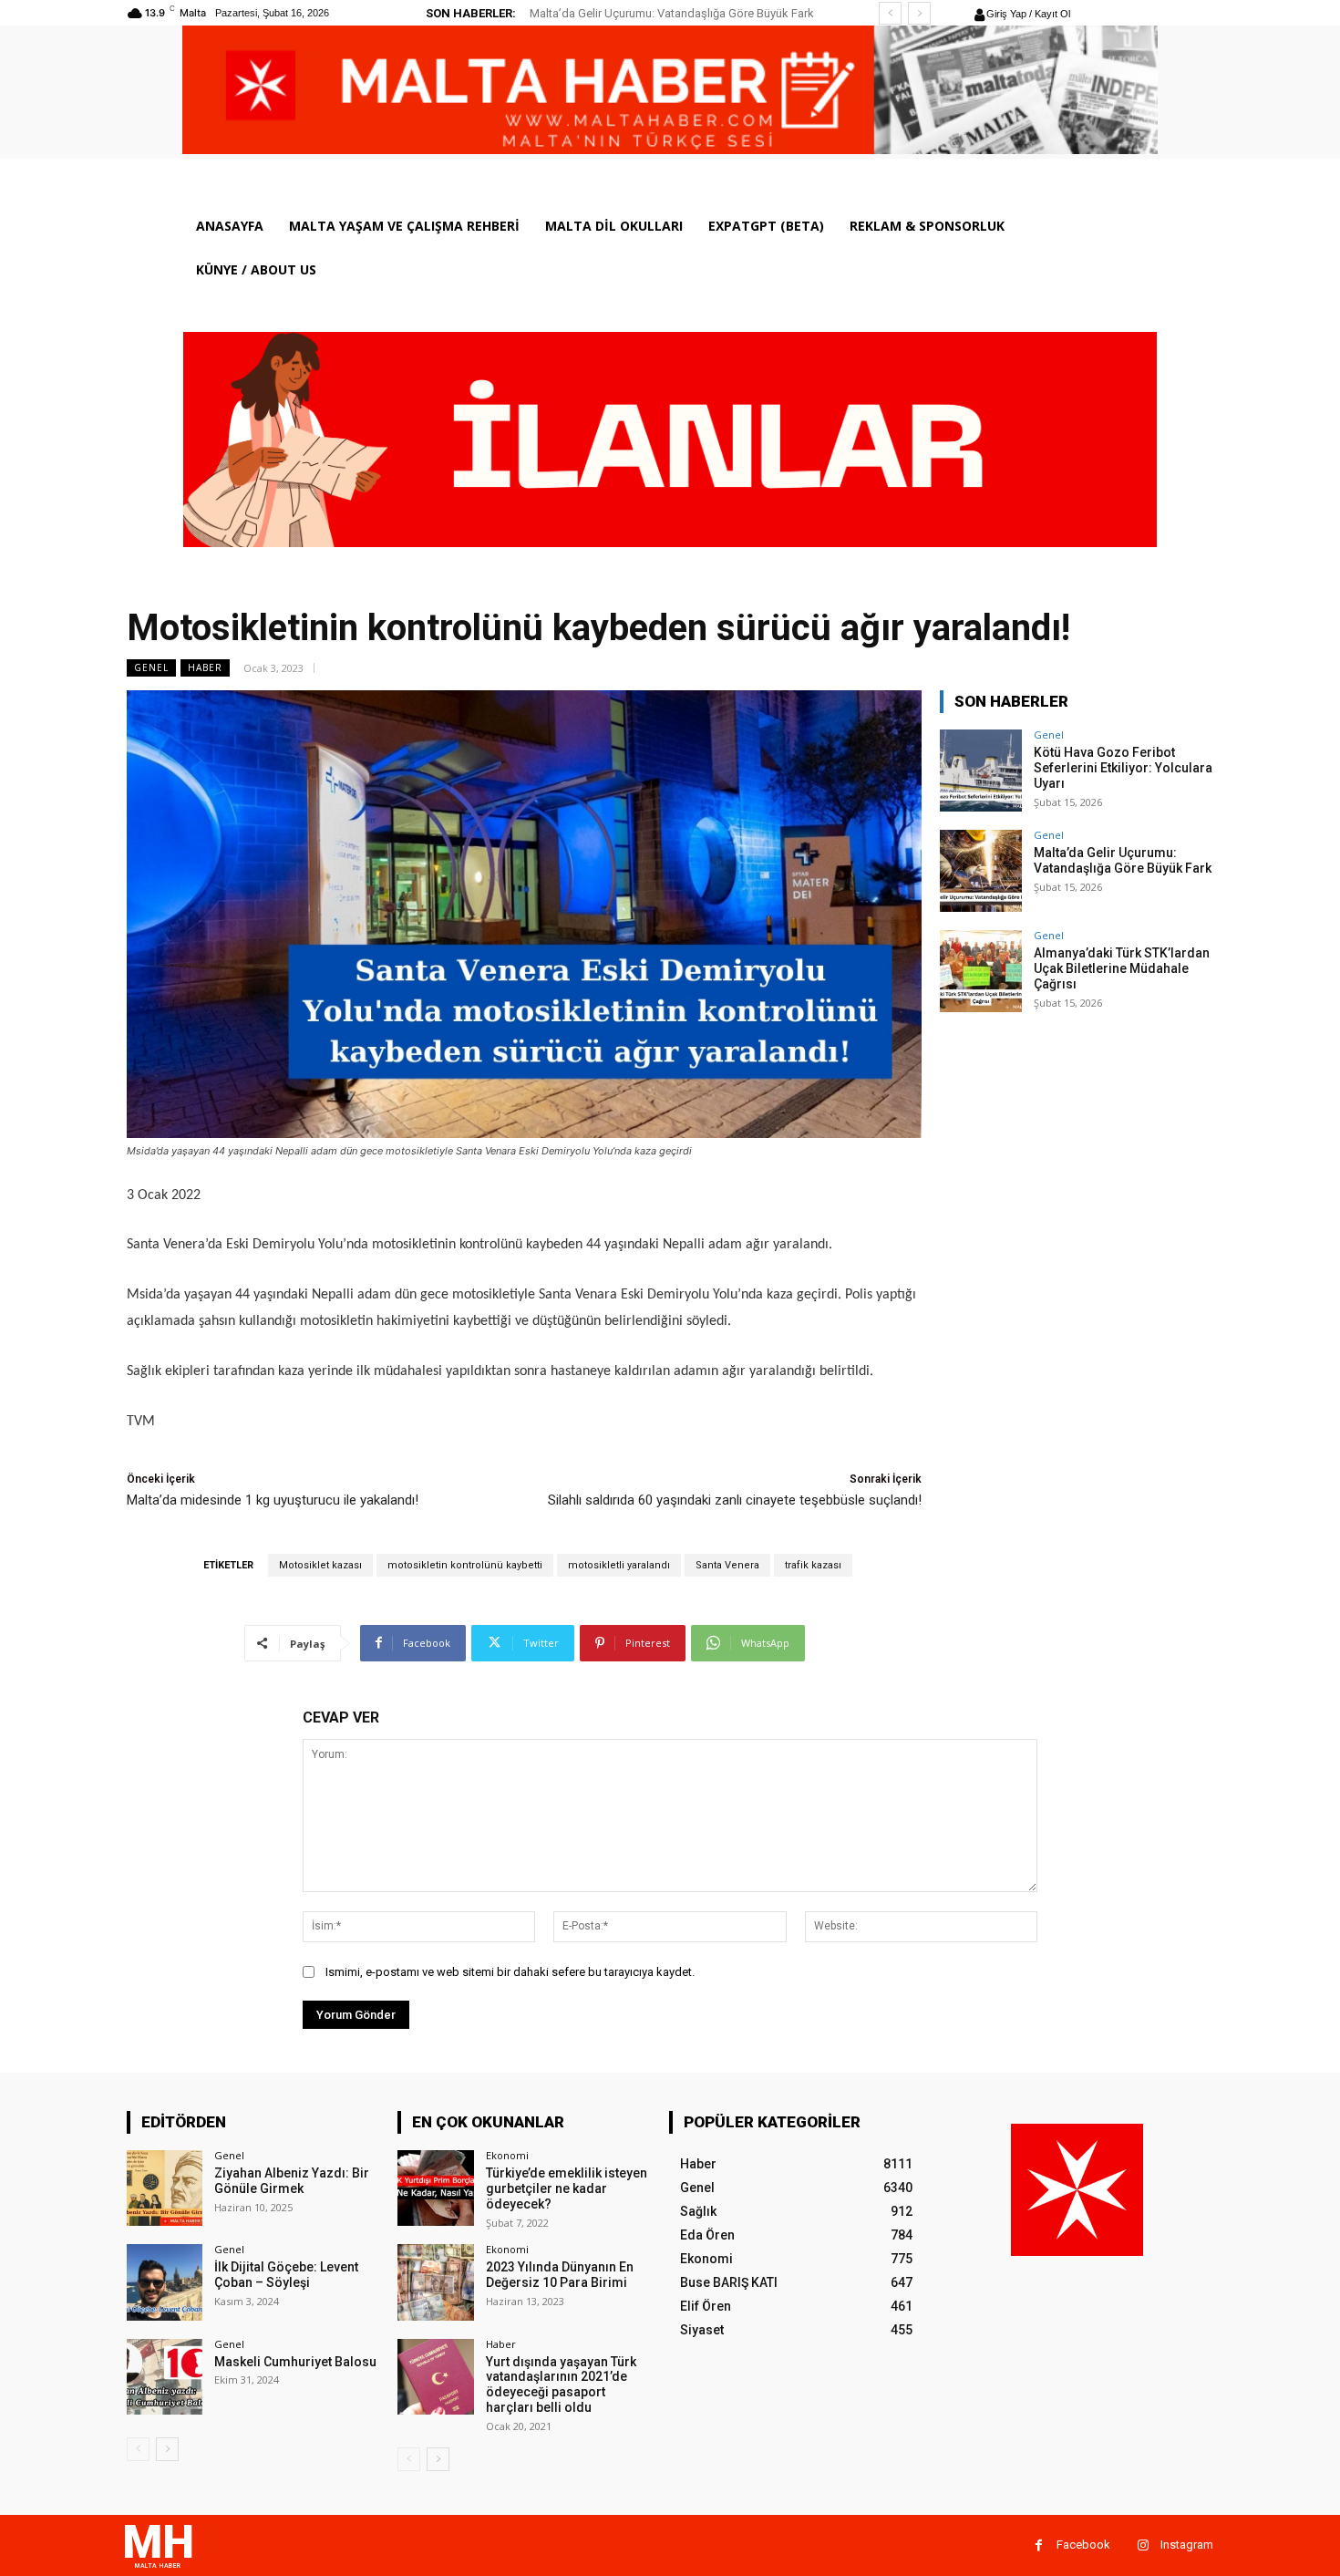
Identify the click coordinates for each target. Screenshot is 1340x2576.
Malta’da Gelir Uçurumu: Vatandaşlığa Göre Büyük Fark (1123, 860)
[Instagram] (1143, 2545)
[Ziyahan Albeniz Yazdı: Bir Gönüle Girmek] (165, 2188)
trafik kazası (813, 1565)
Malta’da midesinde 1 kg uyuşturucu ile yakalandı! (273, 1500)
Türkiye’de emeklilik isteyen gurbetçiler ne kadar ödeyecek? (567, 2188)
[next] (919, 13)
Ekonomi (507, 2155)
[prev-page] (138, 2449)
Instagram (1187, 2545)
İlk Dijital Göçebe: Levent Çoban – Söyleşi (286, 2275)
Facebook (1083, 2545)
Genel (151, 667)
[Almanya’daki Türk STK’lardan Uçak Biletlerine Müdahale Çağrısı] (981, 971)
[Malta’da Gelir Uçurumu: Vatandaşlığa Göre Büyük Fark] (981, 871)
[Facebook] (1039, 2545)
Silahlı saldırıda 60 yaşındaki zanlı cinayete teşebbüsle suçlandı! (735, 1500)
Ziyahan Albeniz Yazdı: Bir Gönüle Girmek (292, 2181)
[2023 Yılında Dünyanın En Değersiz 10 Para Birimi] (435, 2282)
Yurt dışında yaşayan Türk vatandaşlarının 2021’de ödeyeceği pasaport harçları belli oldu (561, 2385)
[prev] (890, 13)
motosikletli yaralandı (619, 1565)
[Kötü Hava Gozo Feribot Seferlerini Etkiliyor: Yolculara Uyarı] (981, 771)
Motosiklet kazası (320, 1565)
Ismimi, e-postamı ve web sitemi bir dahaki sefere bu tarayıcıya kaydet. (510, 1972)
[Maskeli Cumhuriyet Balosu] (165, 2377)
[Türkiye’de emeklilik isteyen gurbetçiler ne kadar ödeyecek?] (435, 2188)
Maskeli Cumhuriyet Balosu (295, 2362)
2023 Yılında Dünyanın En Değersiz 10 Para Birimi (560, 2275)
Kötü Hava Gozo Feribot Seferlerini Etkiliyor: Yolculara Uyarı (1123, 768)
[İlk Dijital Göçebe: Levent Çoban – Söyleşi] (165, 2282)
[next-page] (167, 2449)
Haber (205, 667)
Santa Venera (727, 1565)
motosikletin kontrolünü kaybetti (465, 1565)
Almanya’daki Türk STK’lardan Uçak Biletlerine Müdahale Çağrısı (1122, 968)
